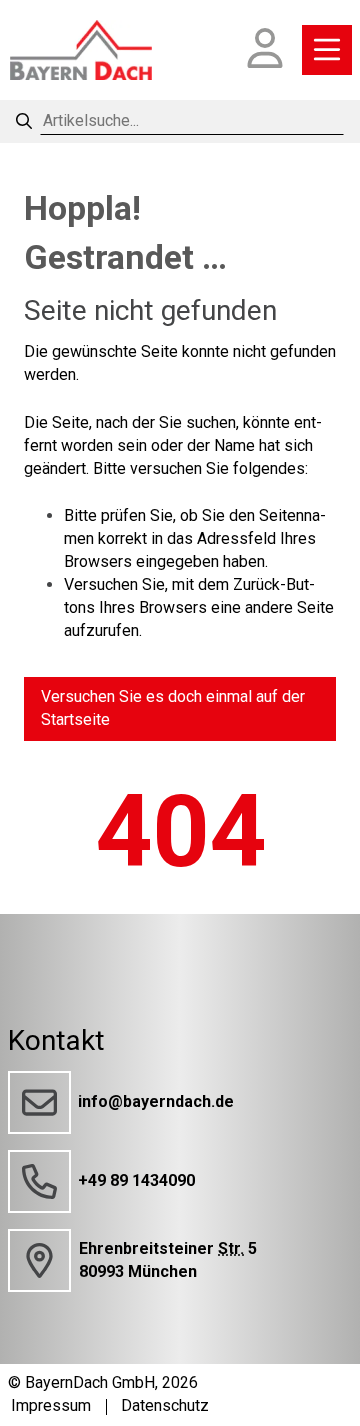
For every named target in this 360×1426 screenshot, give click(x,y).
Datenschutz (165, 1405)
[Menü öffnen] (327, 50)
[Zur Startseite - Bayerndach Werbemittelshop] (81, 50)
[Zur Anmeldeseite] (265, 50)
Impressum (51, 1405)
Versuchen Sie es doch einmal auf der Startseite (173, 708)
